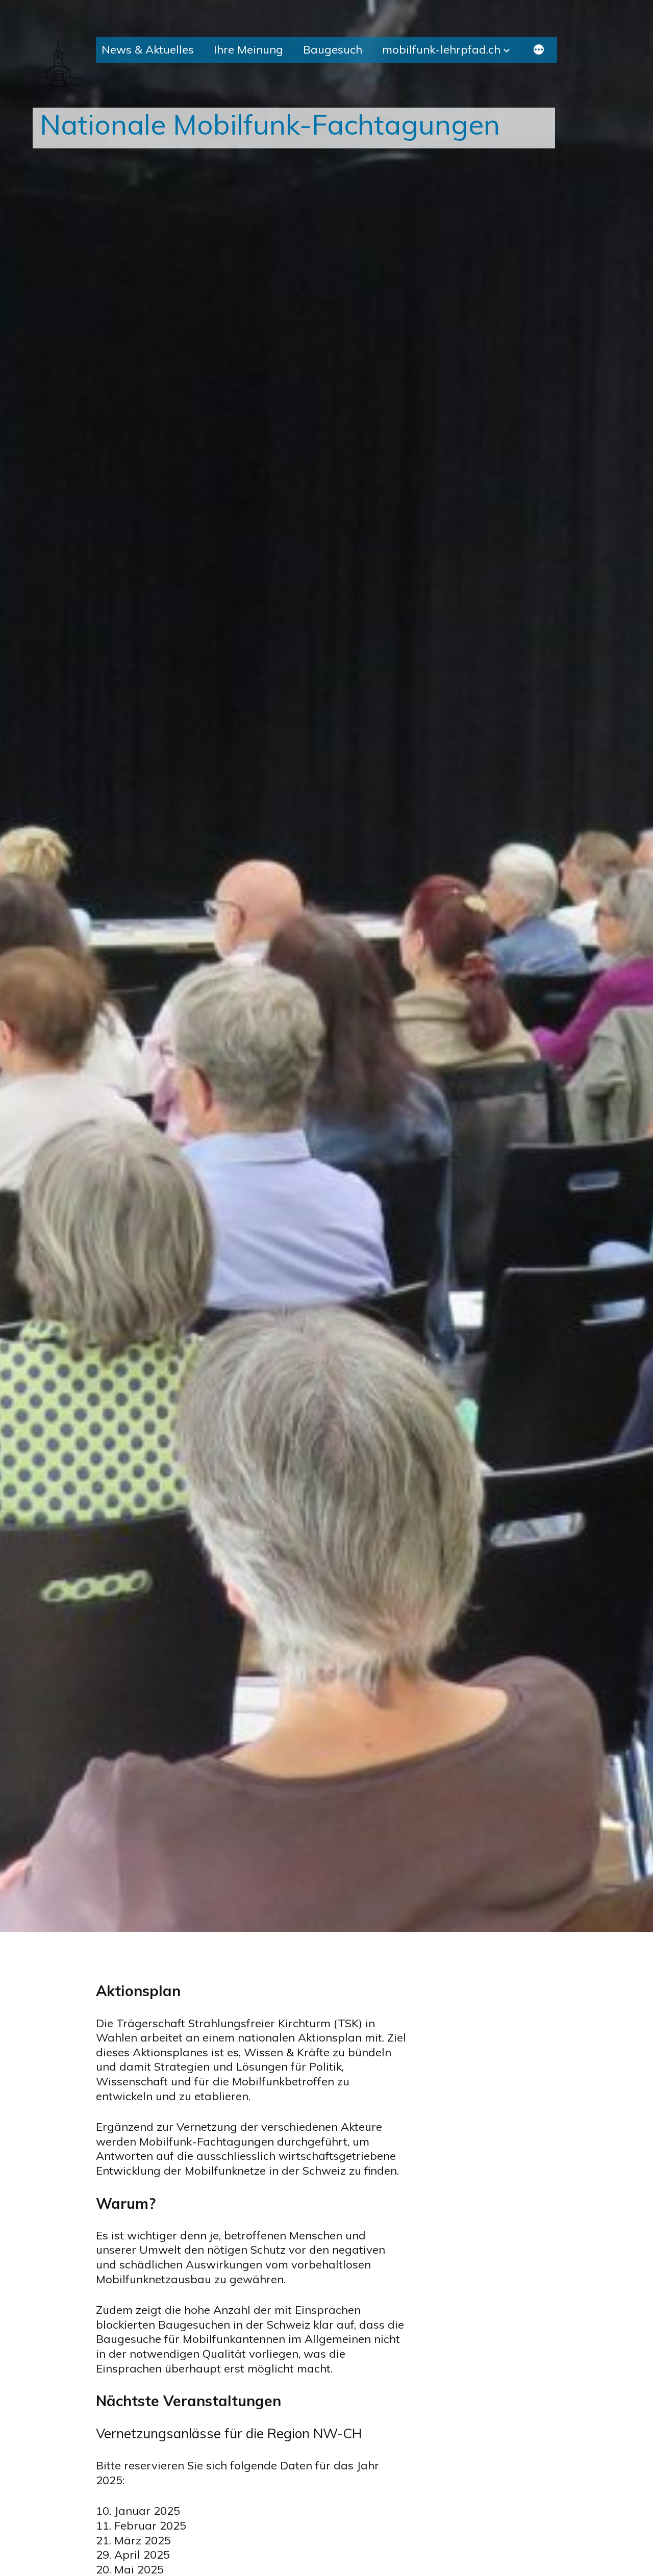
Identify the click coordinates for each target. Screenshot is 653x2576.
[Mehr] (539, 51)
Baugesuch (333, 49)
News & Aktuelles (148, 49)
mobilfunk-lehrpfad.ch (441, 49)
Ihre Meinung (248, 49)
